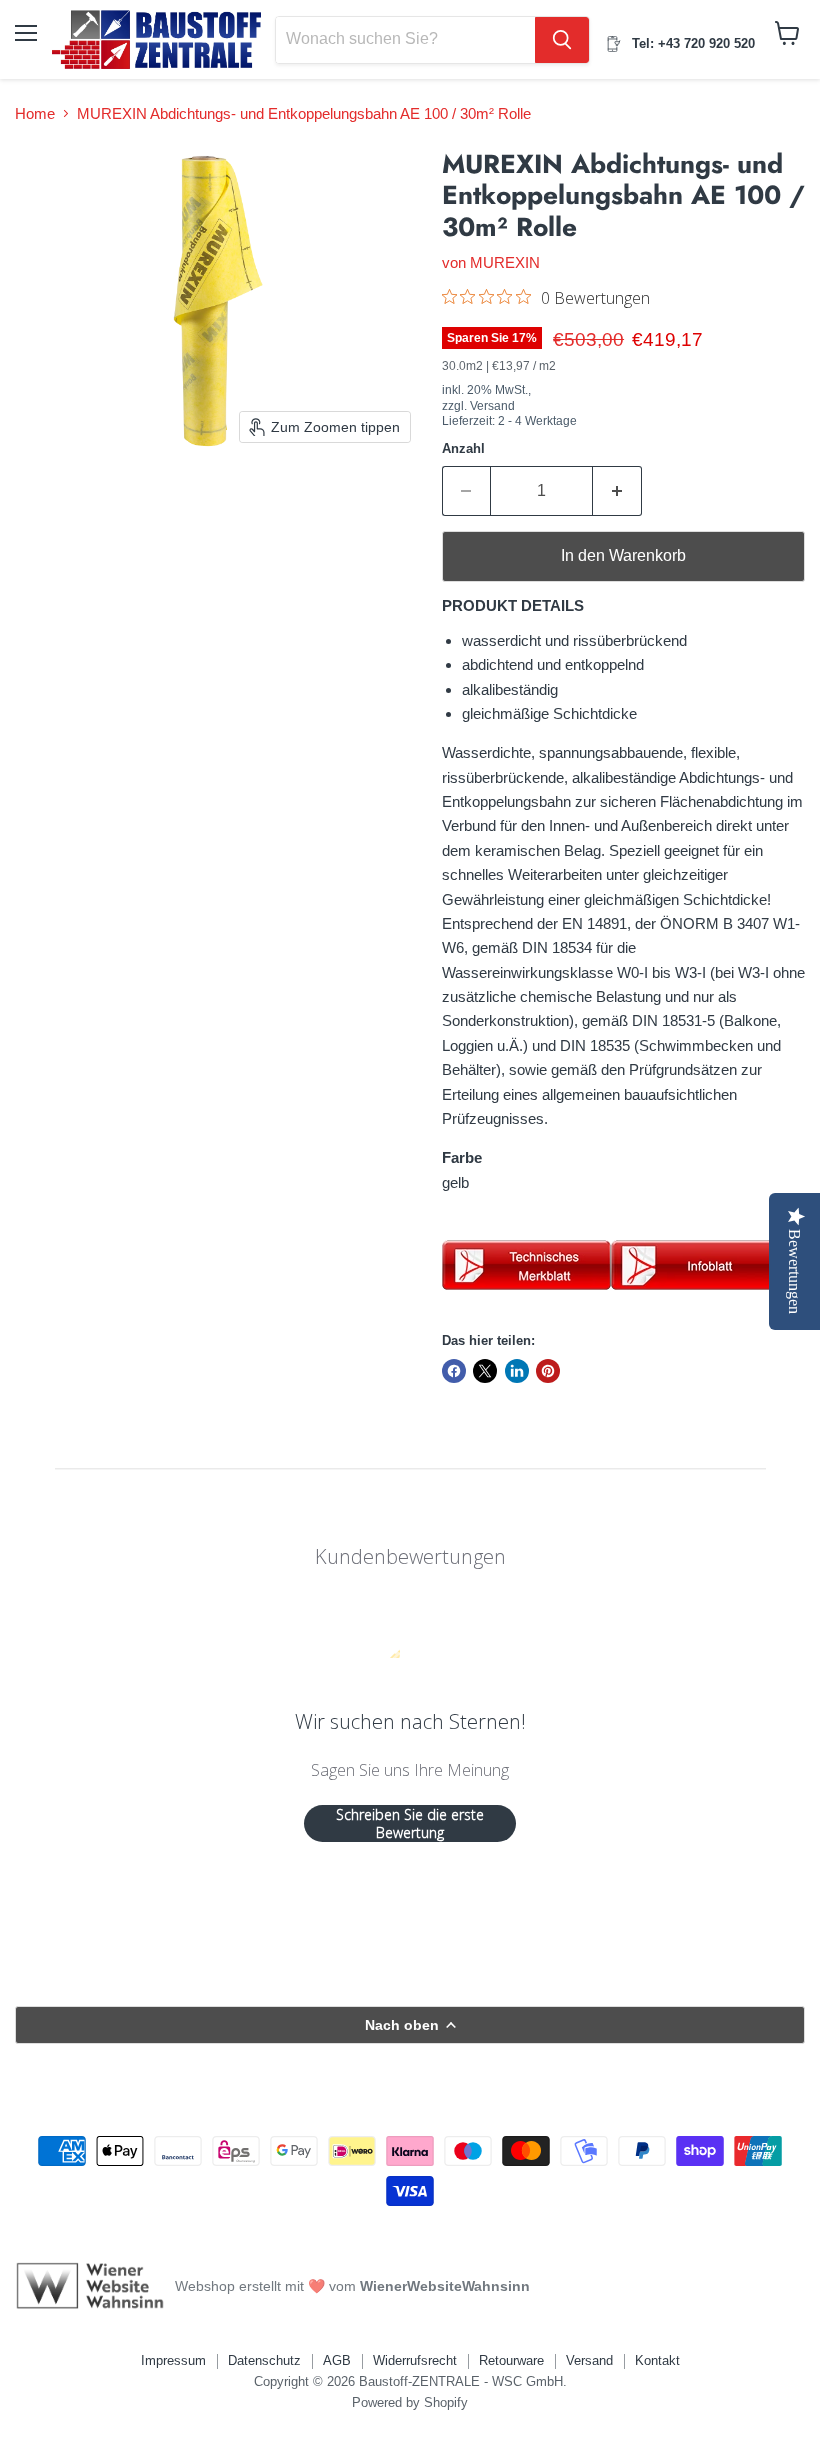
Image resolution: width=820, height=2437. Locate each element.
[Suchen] (562, 40)
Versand (589, 2360)
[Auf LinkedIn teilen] (517, 1371)
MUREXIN (505, 262)
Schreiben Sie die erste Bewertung (410, 1823)
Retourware (511, 2360)
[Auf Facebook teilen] (454, 1371)
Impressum (173, 2360)
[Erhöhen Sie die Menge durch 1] (617, 491)
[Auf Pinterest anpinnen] (548, 1371)
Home (35, 113)
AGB (337, 2360)
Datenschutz (264, 2360)
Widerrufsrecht (415, 2360)
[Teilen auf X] (485, 1371)
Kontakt (657, 2360)
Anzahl (463, 448)
